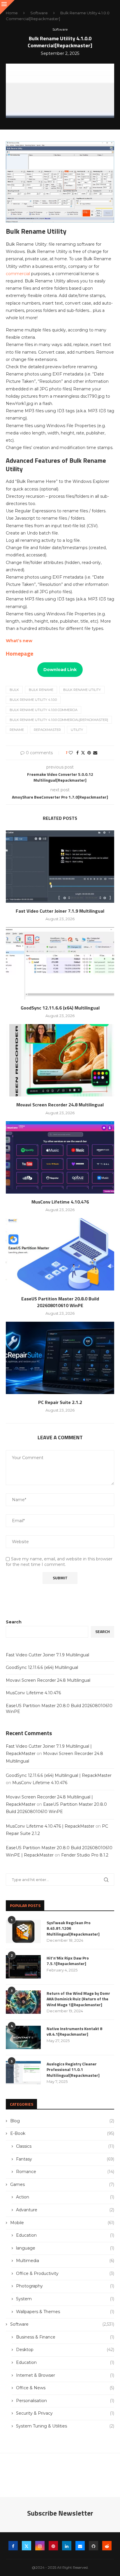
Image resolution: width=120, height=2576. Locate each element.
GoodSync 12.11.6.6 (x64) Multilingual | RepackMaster (59, 1775)
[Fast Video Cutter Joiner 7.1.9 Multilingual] (60, 867)
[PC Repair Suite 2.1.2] (60, 1358)
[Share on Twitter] (83, 753)
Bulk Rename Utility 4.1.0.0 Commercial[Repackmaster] (59, 720)
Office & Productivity (65, 2273)
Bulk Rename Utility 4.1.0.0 (33, 700)
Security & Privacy (65, 2413)
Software (39, 13)
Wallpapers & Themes (65, 2312)
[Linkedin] (67, 2546)
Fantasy (65, 2159)
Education (65, 2235)
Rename (17, 730)
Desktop (65, 2350)
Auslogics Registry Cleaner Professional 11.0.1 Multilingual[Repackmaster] (73, 2070)
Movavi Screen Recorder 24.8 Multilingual (60, 1105)
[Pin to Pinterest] (89, 753)
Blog (62, 2121)
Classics (65, 2146)
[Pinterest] (53, 2546)
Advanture (65, 2210)
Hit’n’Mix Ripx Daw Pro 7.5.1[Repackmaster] (68, 1961)
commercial (18, 274)
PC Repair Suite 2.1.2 (60, 1402)
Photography (65, 2286)
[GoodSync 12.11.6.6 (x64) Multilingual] (60, 963)
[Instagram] (40, 2546)
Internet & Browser (65, 2375)
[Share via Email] (95, 753)
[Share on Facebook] (77, 753)
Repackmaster (47, 730)
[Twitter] (27, 2546)
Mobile (62, 2223)
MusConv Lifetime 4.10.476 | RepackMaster (50, 1826)
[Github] (93, 2546)
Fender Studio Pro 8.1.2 (85, 1855)
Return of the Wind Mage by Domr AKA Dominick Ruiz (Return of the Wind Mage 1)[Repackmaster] (78, 1999)
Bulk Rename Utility (82, 690)
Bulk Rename (41, 690)
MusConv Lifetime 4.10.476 (60, 1202)
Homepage (20, 653)
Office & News (65, 2388)
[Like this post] (71, 753)
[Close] (7, 7)
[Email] (80, 2546)
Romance (65, 2172)
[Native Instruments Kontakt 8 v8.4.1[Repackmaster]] (23, 2037)
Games (62, 2184)
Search (14, 1622)
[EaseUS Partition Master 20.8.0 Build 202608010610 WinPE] (60, 1254)
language (65, 2248)
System (65, 2299)
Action (65, 2197)
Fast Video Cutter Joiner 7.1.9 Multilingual (60, 911)
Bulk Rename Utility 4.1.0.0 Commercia (44, 710)
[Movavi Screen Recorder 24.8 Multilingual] (60, 1060)
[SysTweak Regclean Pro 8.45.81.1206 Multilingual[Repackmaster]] (23, 1931)
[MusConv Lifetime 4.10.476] (60, 1157)
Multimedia (65, 2261)
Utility (77, 730)
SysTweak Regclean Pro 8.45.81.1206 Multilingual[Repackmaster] (73, 1928)
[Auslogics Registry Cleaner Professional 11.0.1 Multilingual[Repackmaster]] (23, 2073)
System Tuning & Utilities (65, 2426)
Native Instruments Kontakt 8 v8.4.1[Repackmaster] (74, 2031)
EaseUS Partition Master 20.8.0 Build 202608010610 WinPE (60, 1302)
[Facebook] (13, 2546)
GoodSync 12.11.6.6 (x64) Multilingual (60, 1008)
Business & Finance (65, 2337)
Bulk (14, 690)
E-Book (62, 2133)
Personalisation (65, 2401)
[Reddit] (107, 2546)
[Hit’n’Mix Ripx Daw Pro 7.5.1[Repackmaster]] (23, 1967)
